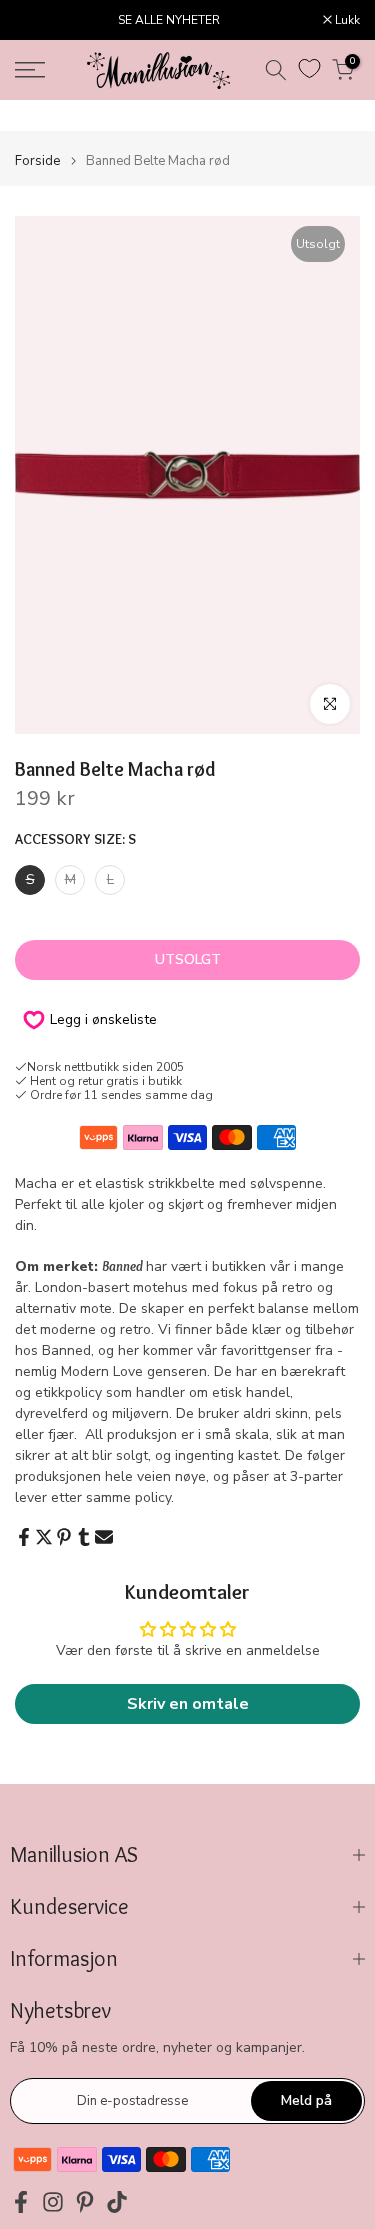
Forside (37, 161)
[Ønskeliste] (309, 68)
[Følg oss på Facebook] (21, 2201)
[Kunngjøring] (169, 20)
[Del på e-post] (104, 1537)
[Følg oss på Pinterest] (85, 2201)
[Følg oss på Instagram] (53, 2201)
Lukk (346, 20)
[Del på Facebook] (24, 1537)
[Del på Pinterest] (64, 1537)
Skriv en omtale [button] (188, 1704)
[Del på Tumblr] (84, 1537)
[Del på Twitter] (44, 1537)
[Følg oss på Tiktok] (117, 2201)
